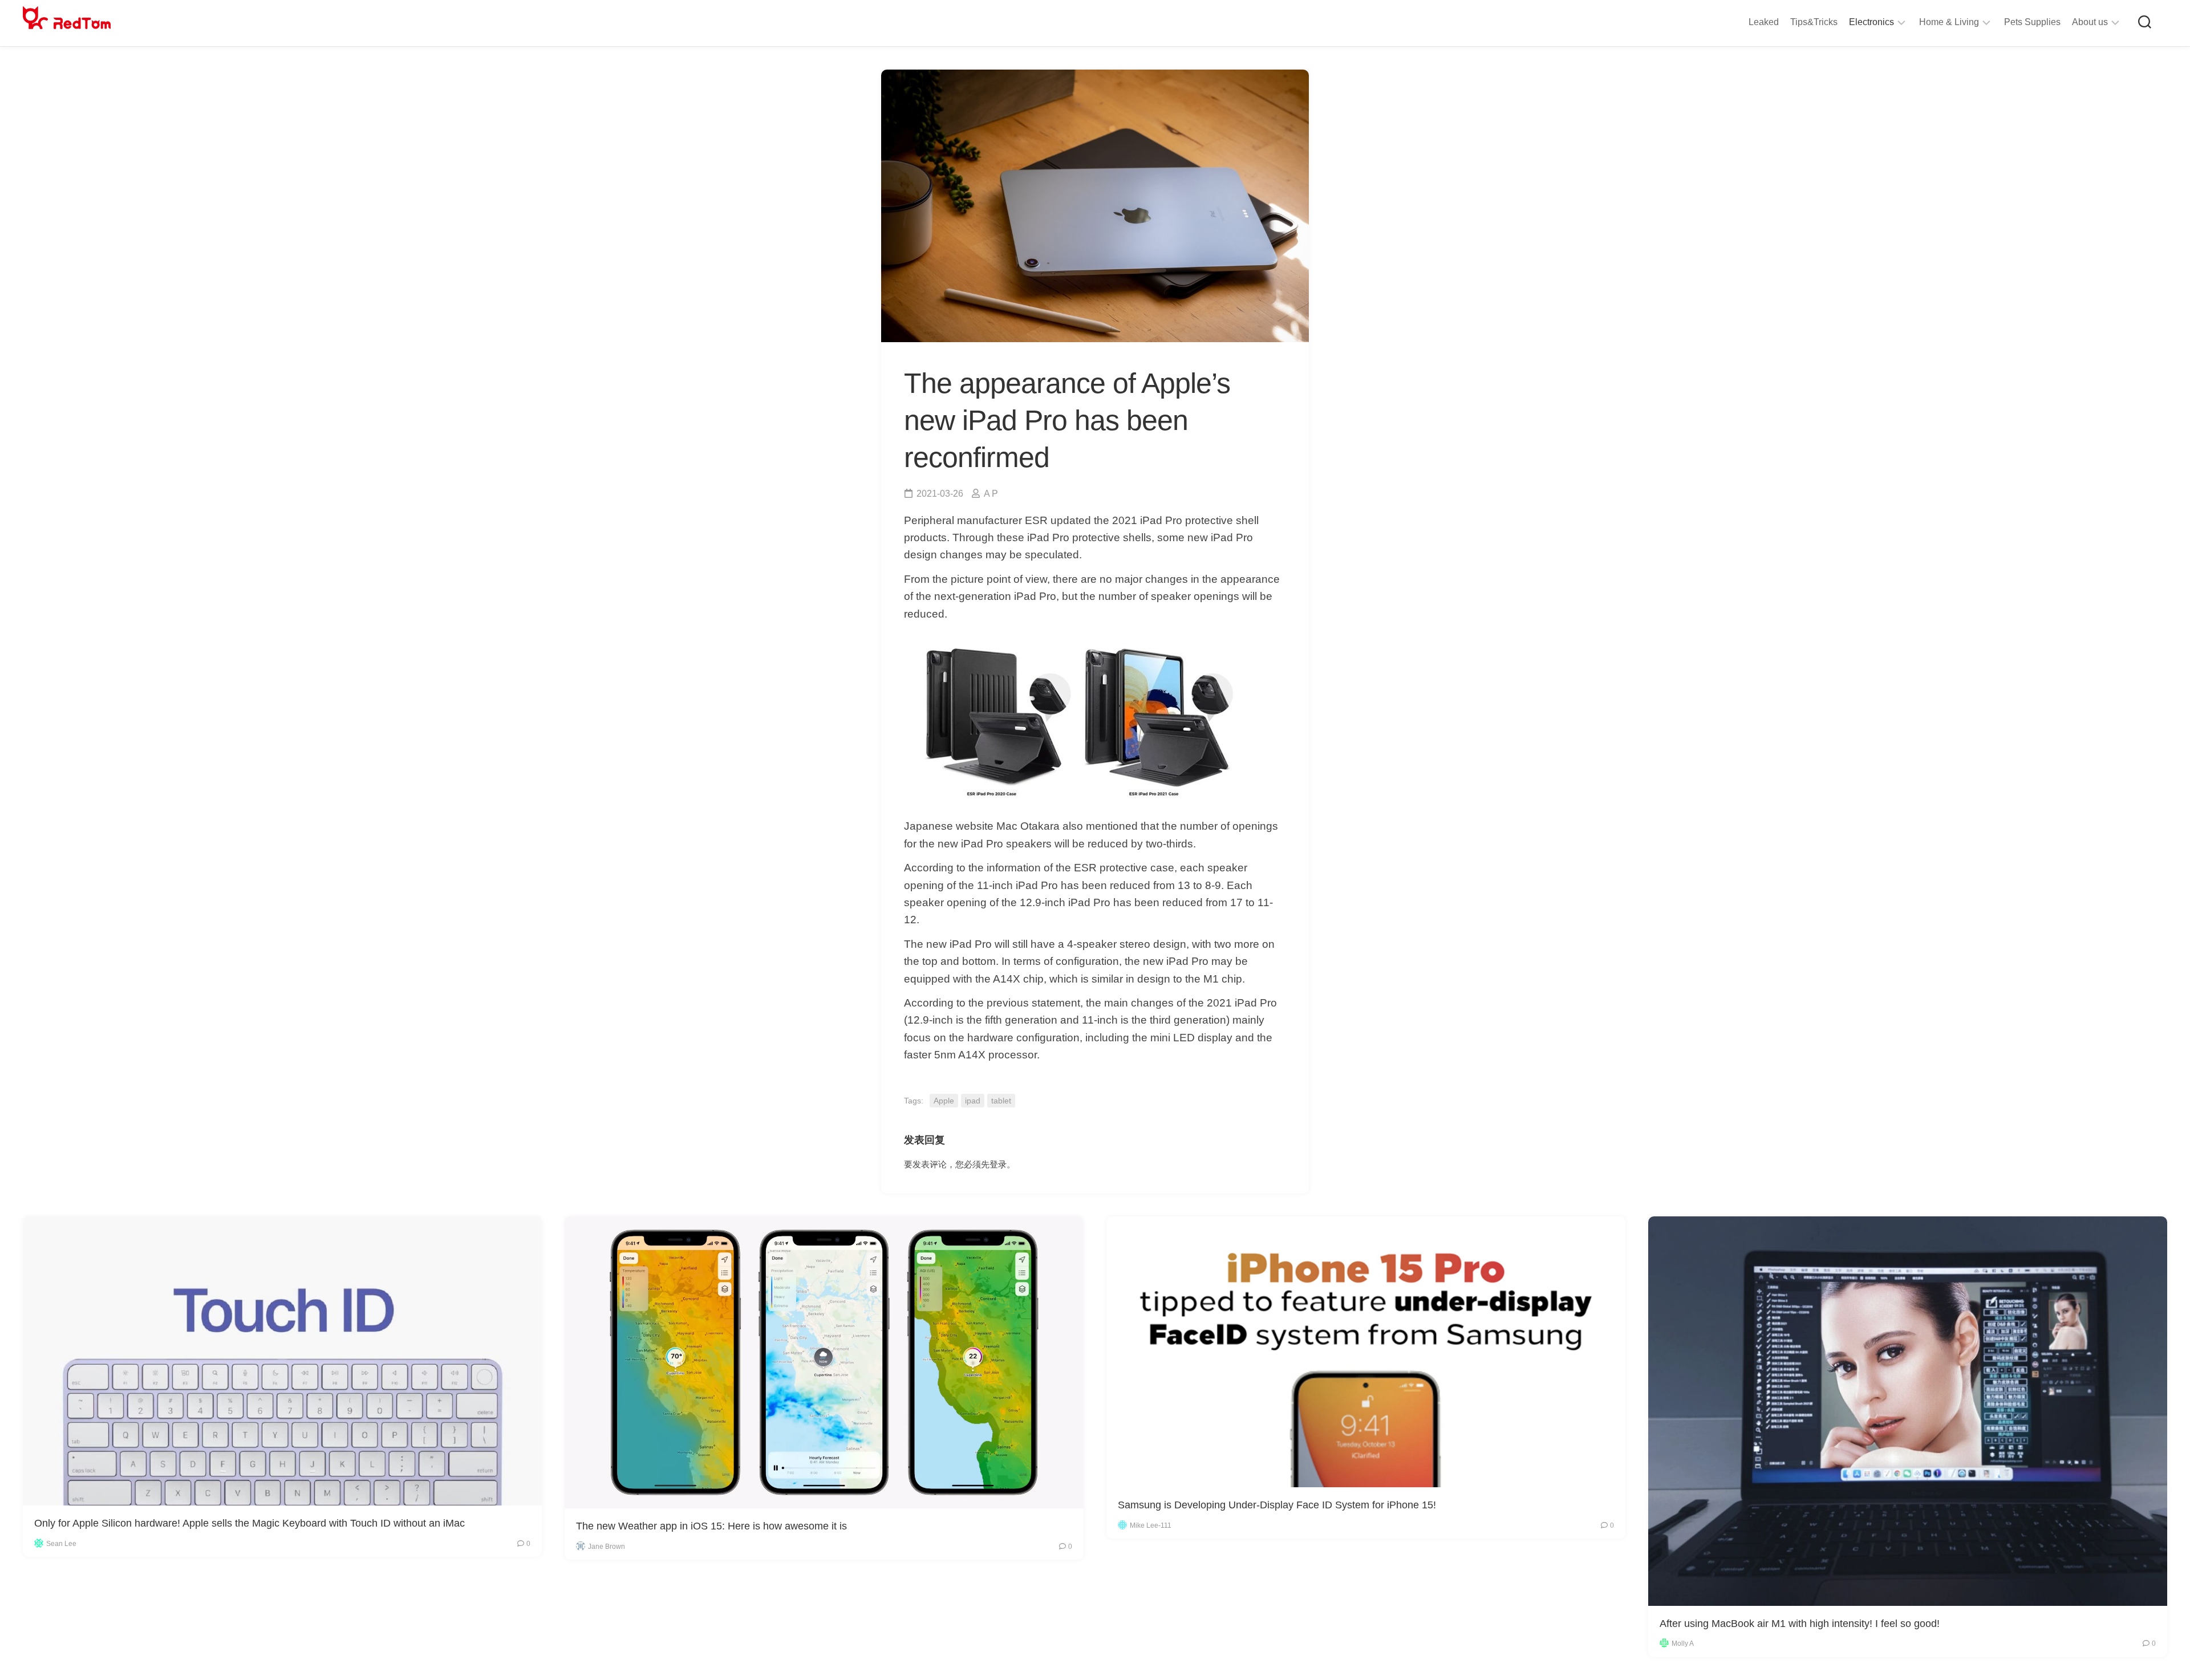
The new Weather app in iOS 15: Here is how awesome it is (711, 1526)
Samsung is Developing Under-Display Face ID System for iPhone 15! (1277, 1505)
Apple (944, 1101)
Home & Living (1949, 22)
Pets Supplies (2032, 22)
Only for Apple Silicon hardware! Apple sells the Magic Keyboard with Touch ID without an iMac (250, 1523)
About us (2090, 22)
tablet (1001, 1101)
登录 (998, 1164)
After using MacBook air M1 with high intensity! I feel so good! (1800, 1624)
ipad (973, 1101)
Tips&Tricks (1814, 22)
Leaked (1764, 22)
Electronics (1871, 22)
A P (991, 494)
